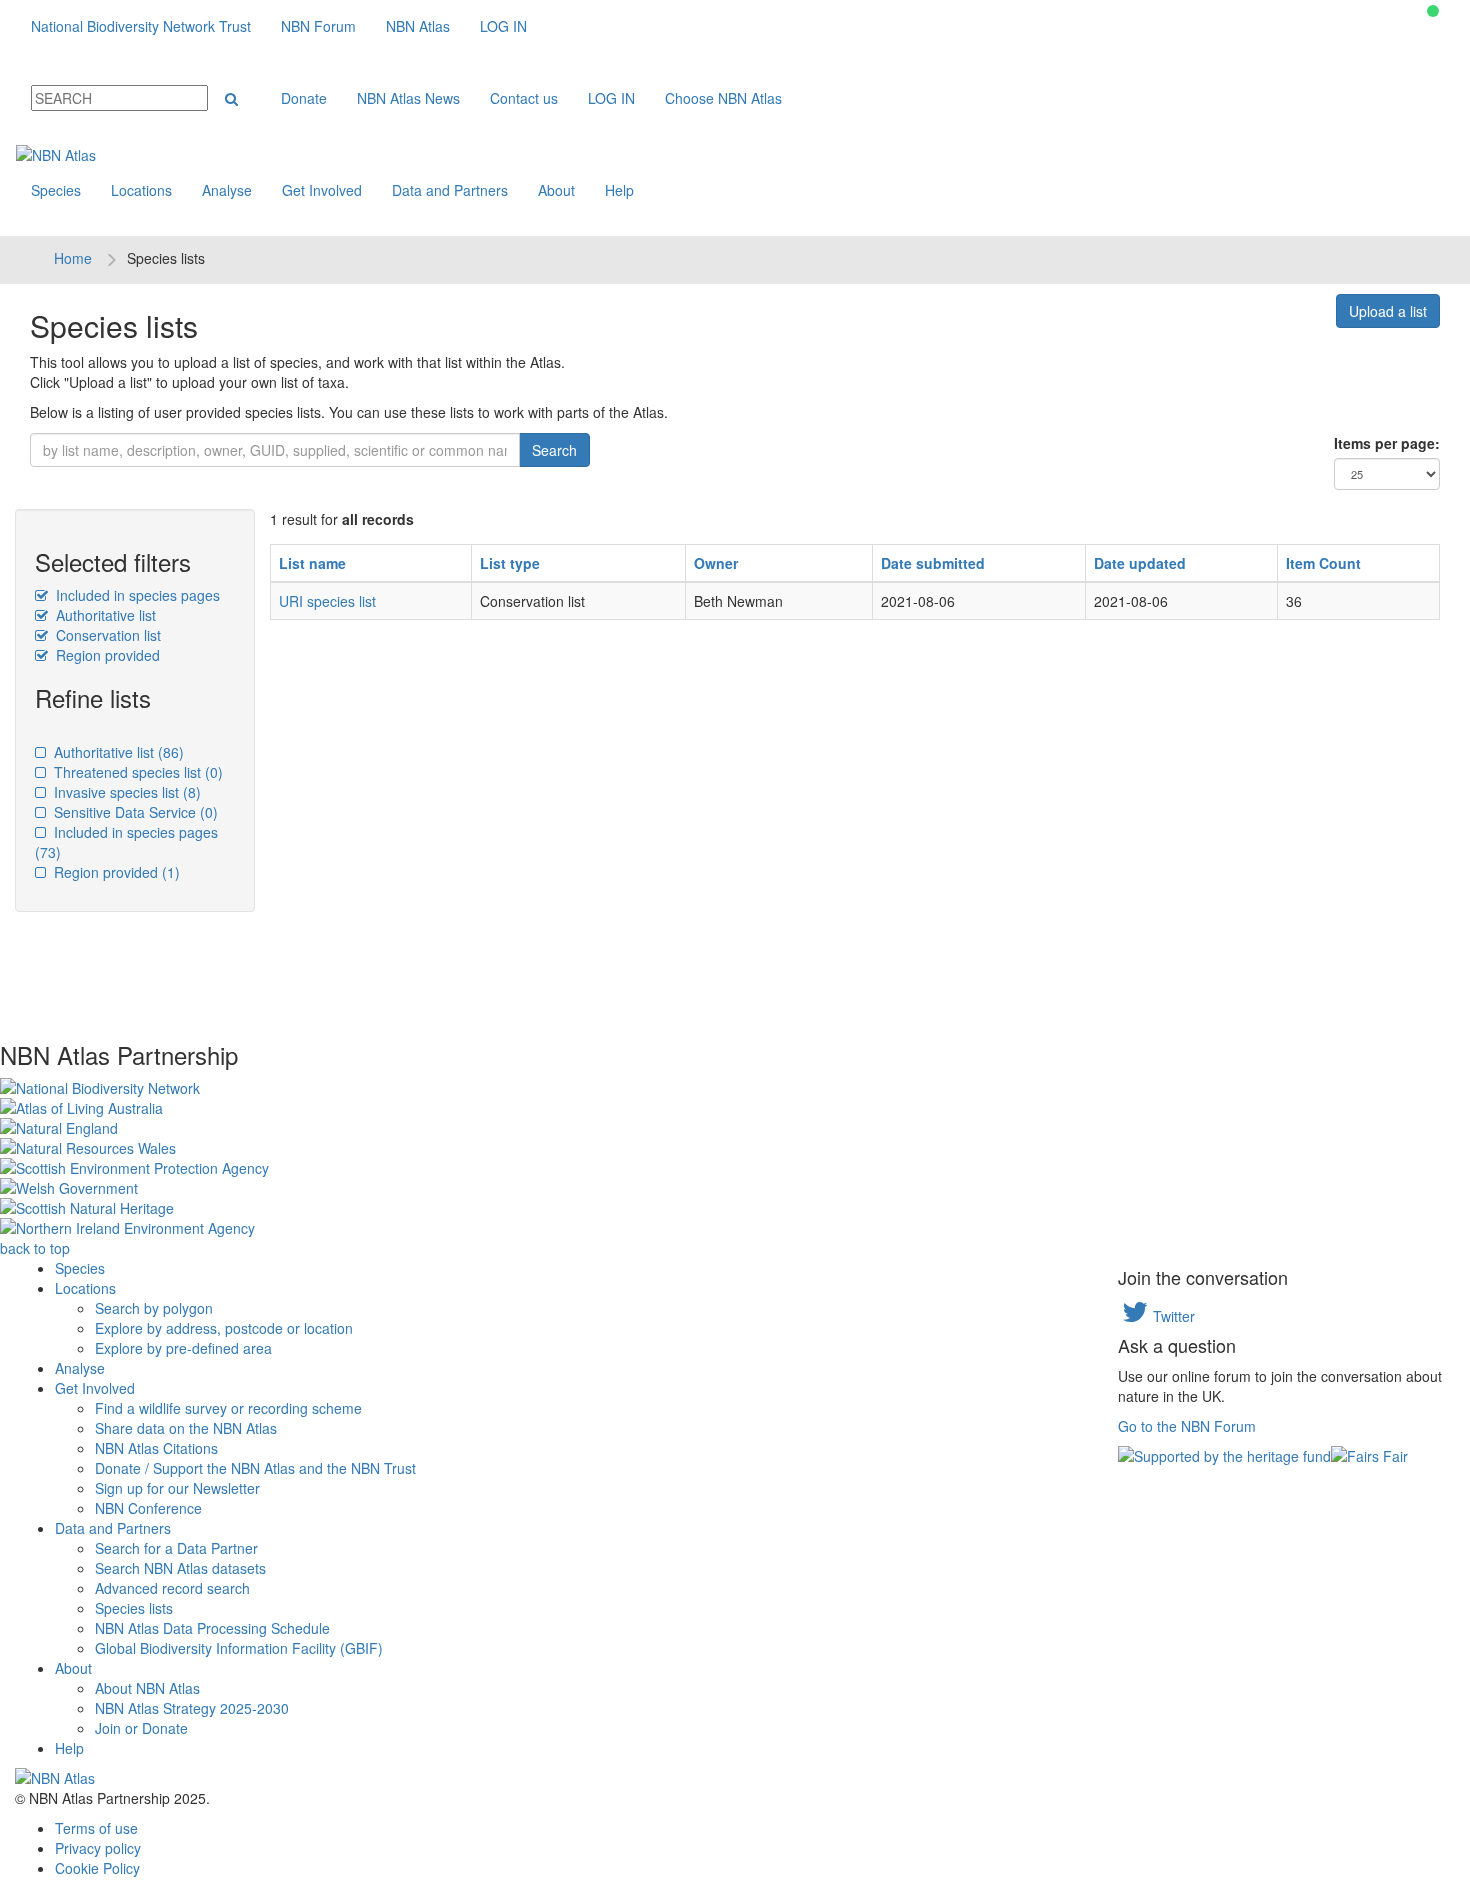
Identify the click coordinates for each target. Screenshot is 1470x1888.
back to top (35, 1248)
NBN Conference (148, 1508)
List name (312, 563)
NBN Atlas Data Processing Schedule (212, 1628)
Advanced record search (172, 1588)
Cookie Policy (97, 1868)
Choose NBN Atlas (723, 98)
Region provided (106, 655)
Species (56, 190)
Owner (716, 563)
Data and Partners (450, 190)
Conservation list (106, 635)
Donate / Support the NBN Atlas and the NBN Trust (255, 1468)
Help (619, 190)
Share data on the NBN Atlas (186, 1428)
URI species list (327, 601)
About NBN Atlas (147, 1688)
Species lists (134, 1608)
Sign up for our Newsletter (177, 1488)
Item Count (1323, 563)
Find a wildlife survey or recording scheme (228, 1408)
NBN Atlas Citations (156, 1448)
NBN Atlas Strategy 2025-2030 (192, 1708)
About (556, 190)
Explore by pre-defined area (183, 1348)
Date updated (1140, 563)
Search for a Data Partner (176, 1548)
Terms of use (96, 1828)
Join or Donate (141, 1728)
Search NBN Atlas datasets (180, 1568)
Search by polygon (154, 1308)
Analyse (227, 190)
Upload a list (1388, 311)
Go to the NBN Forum (1187, 1426)
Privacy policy (98, 1848)
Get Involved (322, 190)
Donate (304, 98)
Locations (141, 190)
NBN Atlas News (408, 98)
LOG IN (503, 26)
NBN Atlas (418, 26)
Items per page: (1387, 443)
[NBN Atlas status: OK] (1433, 11)
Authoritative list (104, 615)
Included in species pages (136, 595)
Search (554, 450)
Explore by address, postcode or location (224, 1328)
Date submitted (933, 563)
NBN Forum (318, 26)
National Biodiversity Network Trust (141, 26)
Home (73, 258)
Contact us (524, 98)
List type (510, 563)
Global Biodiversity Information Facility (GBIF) (239, 1648)
